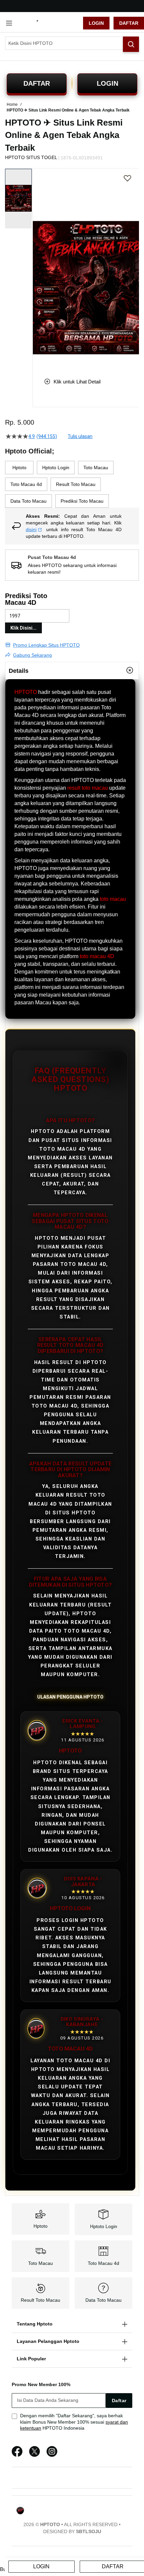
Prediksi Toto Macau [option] (82, 501)
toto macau (113, 899)
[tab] (72, 670)
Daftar (129, 23)
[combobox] (72, 43)
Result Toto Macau (41, 2300)
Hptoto (41, 2226)
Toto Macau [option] (96, 468)
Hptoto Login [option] (56, 468)
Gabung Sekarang (32, 655)
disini (31, 529)
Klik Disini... (23, 628)
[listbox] (72, 484)
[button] (37, 268)
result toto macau (88, 788)
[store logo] (50, 23)
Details (19, 671)
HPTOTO (26, 692)
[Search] (131, 44)
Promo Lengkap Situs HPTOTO (46, 645)
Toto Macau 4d (103, 2263)
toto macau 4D (97, 956)
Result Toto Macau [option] (76, 484)
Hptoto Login (104, 2226)
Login (96, 23)
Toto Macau (41, 2263)
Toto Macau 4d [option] (26, 484)
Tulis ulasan (80, 436)
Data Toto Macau (103, 2300)
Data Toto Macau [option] (28, 501)
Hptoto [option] (19, 468)
